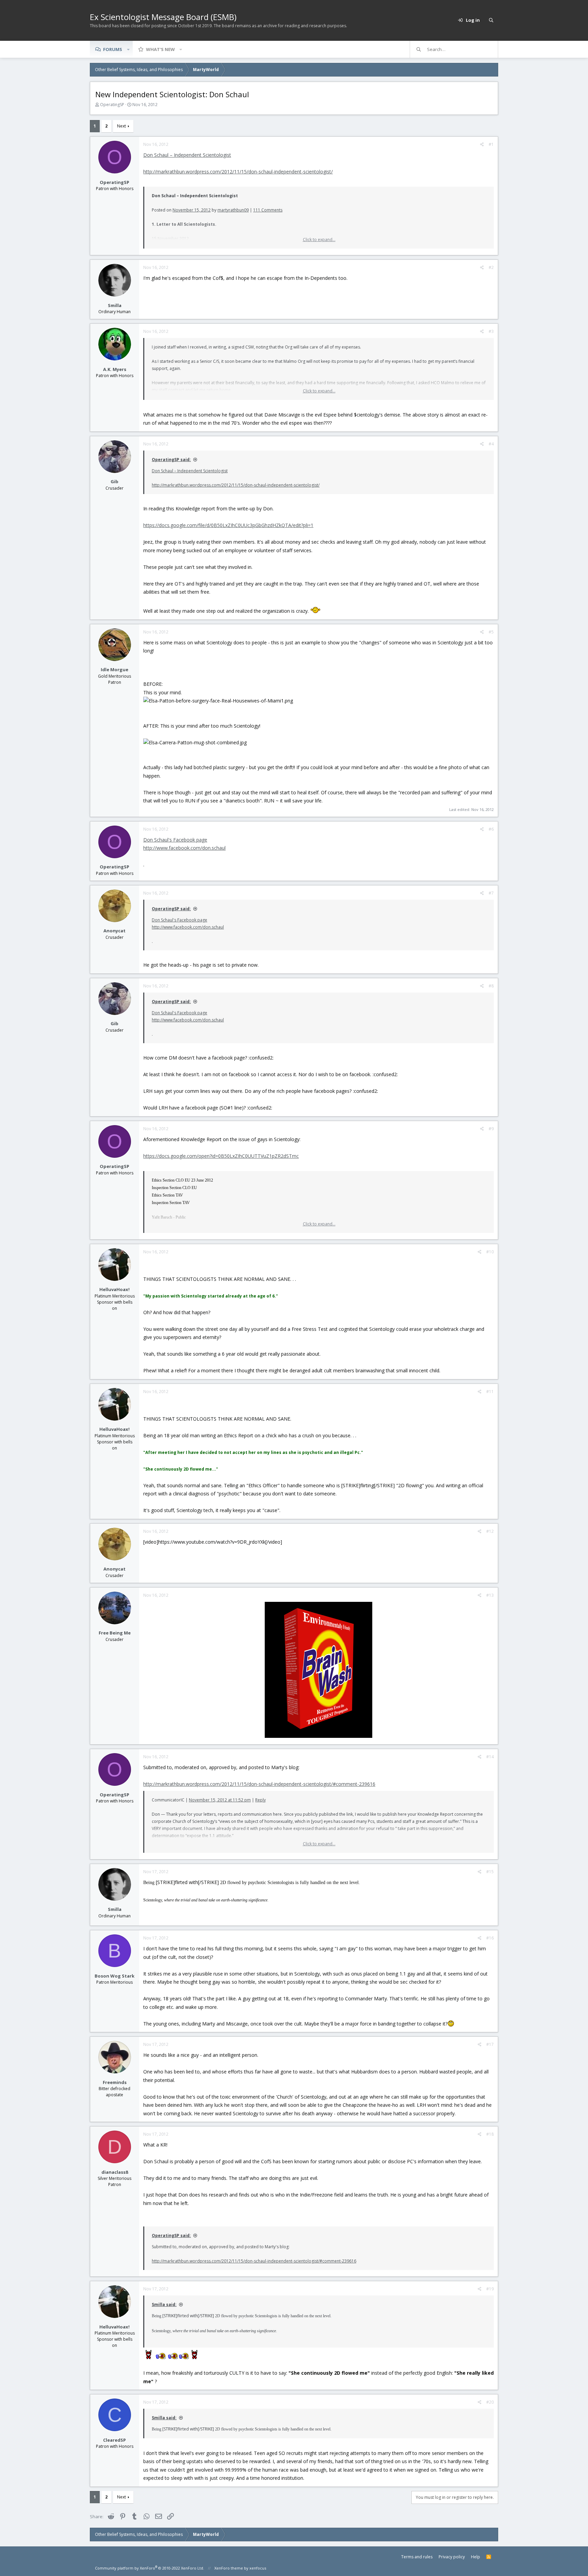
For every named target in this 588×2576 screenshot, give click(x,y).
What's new (160, 49)
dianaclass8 (115, 2172)
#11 (490, 1392)
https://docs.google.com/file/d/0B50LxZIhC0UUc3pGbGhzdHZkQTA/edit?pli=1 (228, 525)
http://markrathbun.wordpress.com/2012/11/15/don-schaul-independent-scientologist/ (238, 172)
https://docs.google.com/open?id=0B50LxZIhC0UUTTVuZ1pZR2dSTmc (221, 1156)
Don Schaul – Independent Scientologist (187, 155)
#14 (490, 1757)
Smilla (115, 305)
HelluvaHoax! (115, 1289)
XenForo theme (229, 2568)
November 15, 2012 (192, 210)
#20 (490, 2402)
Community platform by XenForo (150, 2568)
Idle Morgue (115, 670)
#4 (491, 444)
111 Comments (268, 210)
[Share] (482, 145)
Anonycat (115, 931)
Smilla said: (164, 2304)
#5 (491, 632)
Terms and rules (417, 2557)
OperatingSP (112, 105)
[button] (128, 49)
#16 (490, 1938)
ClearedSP (115, 2440)
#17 (490, 2044)
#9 (491, 1129)
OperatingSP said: (171, 460)
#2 (491, 267)
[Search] (491, 20)
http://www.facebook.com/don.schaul (184, 848)
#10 (490, 1252)
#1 (491, 144)
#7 (491, 893)
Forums (113, 49)
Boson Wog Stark (115, 1976)
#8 (491, 986)
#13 (490, 1595)
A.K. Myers (115, 369)
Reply (260, 1800)
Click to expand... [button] (319, 240)
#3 (491, 331)
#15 (490, 1872)
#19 (490, 2289)
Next (121, 126)
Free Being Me (115, 1633)
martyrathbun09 (233, 210)
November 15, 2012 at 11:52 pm (220, 1800)
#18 (490, 2134)
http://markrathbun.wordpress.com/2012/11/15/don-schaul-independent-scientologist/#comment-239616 (259, 1784)
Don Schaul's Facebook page (175, 840)
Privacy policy (452, 2557)
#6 (491, 829)
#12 (490, 1531)
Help (476, 2557)
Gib (115, 481)
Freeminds (115, 2082)
